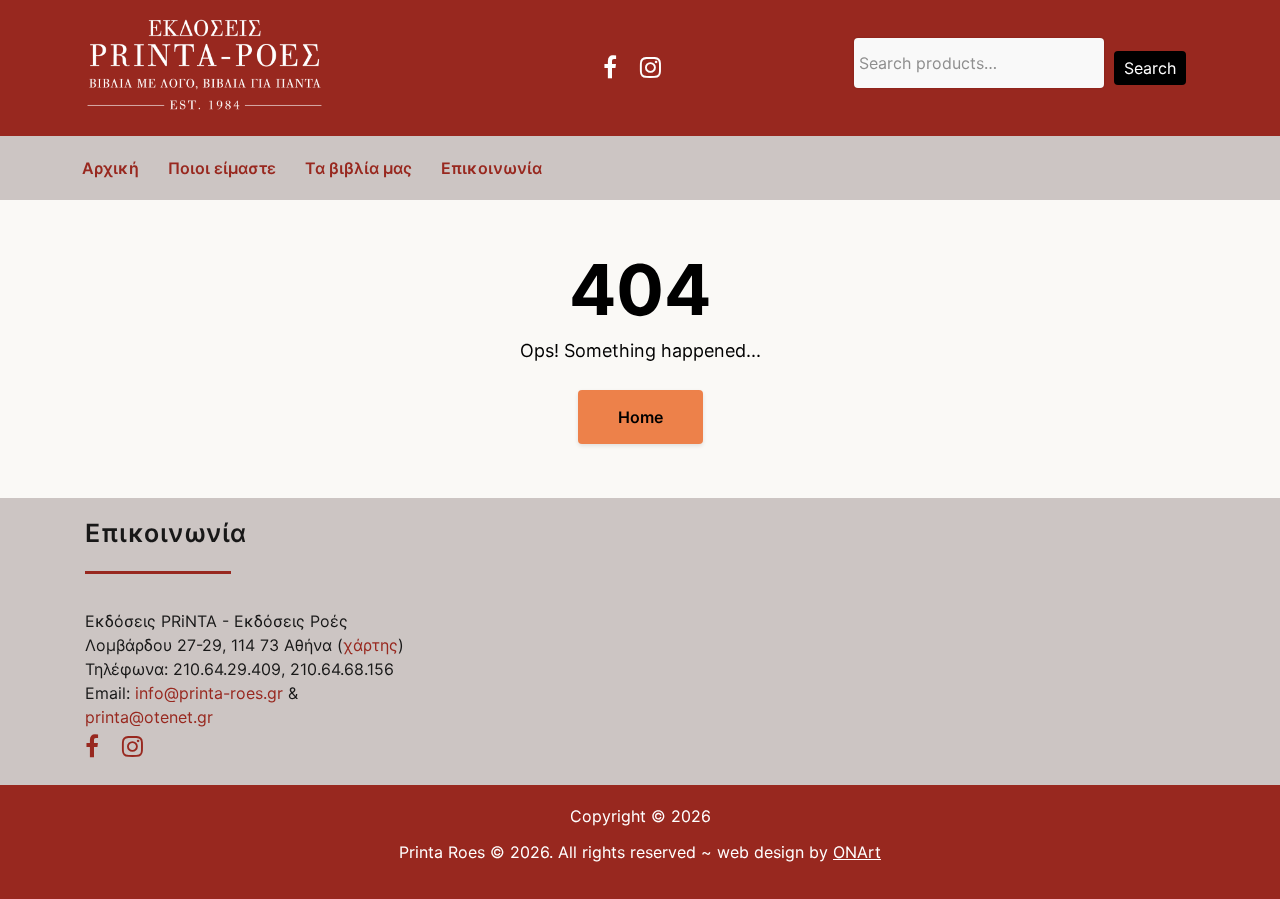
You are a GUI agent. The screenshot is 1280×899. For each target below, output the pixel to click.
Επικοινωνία (491, 168)
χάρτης (370, 645)
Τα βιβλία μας (358, 168)
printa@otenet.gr (149, 717)
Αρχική (110, 168)
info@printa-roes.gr (209, 693)
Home (640, 417)
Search (1150, 68)
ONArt (857, 852)
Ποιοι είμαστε (222, 168)
